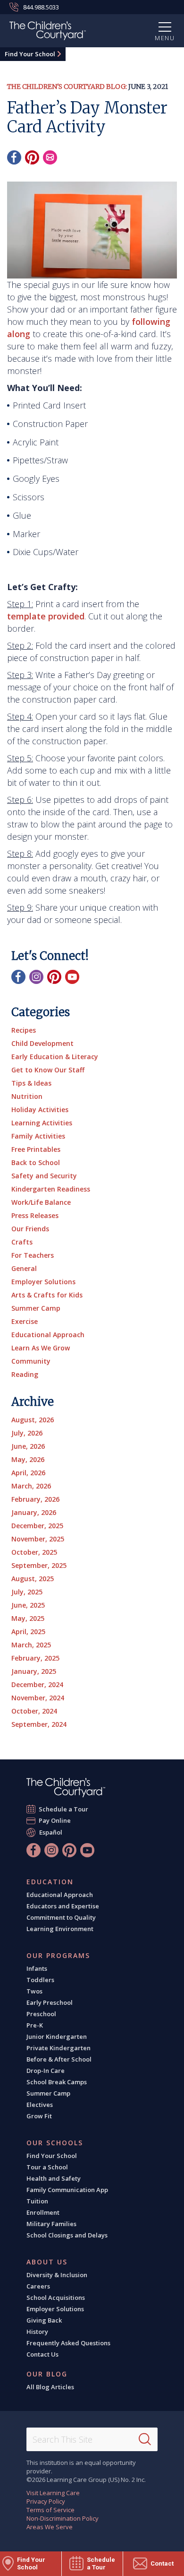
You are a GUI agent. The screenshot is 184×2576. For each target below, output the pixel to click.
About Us (47, 2262)
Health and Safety (54, 2178)
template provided (46, 616)
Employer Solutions (43, 1282)
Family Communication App (67, 2190)
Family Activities (38, 1136)
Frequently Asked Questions (68, 2343)
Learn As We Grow (41, 1348)
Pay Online (55, 1820)
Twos (34, 1991)
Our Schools (55, 2143)
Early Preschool (50, 2002)
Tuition (37, 2201)
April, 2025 (28, 1632)
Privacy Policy (46, 2501)
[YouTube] (72, 977)
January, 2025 (34, 1671)
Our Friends (30, 1229)
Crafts (22, 1242)
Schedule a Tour (64, 1809)
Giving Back (44, 2320)
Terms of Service (50, 2510)
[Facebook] (14, 157)
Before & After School (59, 2059)
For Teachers (33, 1255)
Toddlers (40, 1980)
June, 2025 (28, 1605)
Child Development (42, 1043)
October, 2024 (34, 1711)
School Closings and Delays (67, 2235)
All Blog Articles (50, 2387)
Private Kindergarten (59, 2048)
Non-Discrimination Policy (63, 2518)
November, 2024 (38, 1698)
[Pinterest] (32, 157)
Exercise (25, 1321)
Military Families (51, 2224)
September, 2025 (39, 1565)
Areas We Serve (50, 2527)
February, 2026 (35, 1499)
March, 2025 (31, 1645)
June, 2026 (28, 1446)
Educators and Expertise (63, 1906)
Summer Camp (36, 1308)
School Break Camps (57, 2082)
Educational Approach (48, 1335)
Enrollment (43, 2212)
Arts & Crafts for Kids (47, 1295)
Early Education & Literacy (55, 1057)
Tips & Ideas (31, 1083)
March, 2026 (31, 1486)
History (37, 2332)
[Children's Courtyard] (48, 32)
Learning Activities (42, 1123)
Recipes (24, 1030)
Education (50, 1882)
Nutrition (27, 1096)
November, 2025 (38, 1539)
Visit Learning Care (53, 2493)
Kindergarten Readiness (51, 1189)
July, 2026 (27, 1433)
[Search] (145, 2439)
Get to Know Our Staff (48, 1070)
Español (51, 1832)
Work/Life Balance (41, 1202)
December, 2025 (37, 1526)
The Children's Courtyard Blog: (67, 87)
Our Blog (47, 2374)
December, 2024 (37, 1684)
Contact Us (42, 2354)
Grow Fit (39, 2116)
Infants (37, 1968)
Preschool (41, 2014)
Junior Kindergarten (57, 2036)
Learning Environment (60, 1929)
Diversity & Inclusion (57, 2275)
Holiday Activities (40, 1110)
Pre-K (35, 2025)
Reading (25, 1374)
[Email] (50, 157)
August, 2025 (33, 1579)
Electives (40, 2105)
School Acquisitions (56, 2298)
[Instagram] (36, 977)
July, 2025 (27, 1592)
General (24, 1268)
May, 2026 (28, 1459)
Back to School (36, 1162)
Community (31, 1361)
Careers (38, 2286)
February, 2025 (35, 1658)
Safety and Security (44, 1176)
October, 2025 (34, 1552)
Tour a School (47, 2167)
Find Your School (30, 54)
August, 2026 (33, 1420)
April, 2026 (28, 1473)
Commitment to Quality (61, 1917)
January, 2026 (34, 1512)
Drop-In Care (46, 2071)
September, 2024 (39, 1724)
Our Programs (58, 1956)
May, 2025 (28, 1618)
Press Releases (35, 1215)
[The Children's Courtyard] (66, 1788)
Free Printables (36, 1149)
